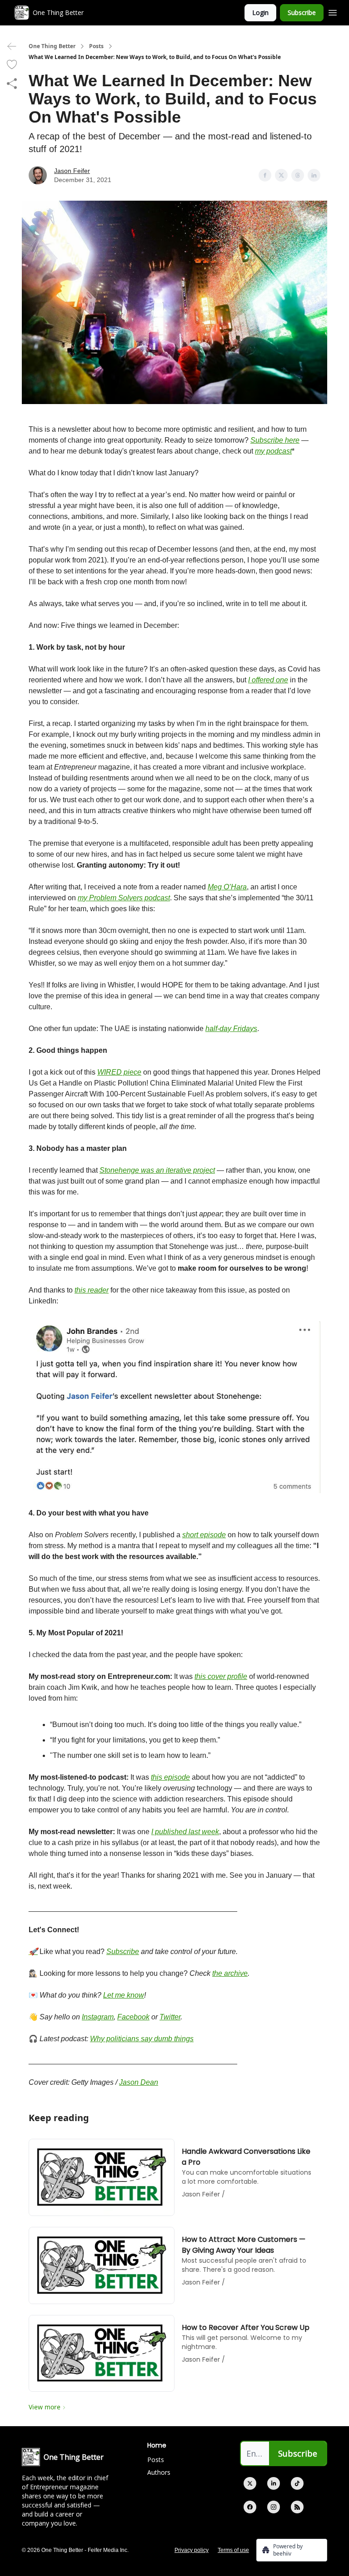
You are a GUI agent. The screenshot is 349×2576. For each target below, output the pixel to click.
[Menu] (333, 11)
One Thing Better (52, 46)
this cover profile (221, 1676)
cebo (134, 2017)
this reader (92, 1290)
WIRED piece (119, 1072)
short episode (204, 1535)
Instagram (98, 2017)
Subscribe (302, 12)
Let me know (124, 1995)
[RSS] (297, 2507)
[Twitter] (250, 2483)
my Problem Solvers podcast (124, 898)
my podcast (273, 451)
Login (260, 12)
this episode (170, 1777)
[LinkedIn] (274, 2483)
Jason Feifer (72, 171)
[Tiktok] (297, 2483)
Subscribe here (275, 440)
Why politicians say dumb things (142, 2039)
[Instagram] (274, 2507)
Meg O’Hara (227, 887)
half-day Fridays (231, 1029)
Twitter (170, 2017)
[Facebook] (250, 2507)
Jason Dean (139, 2082)
